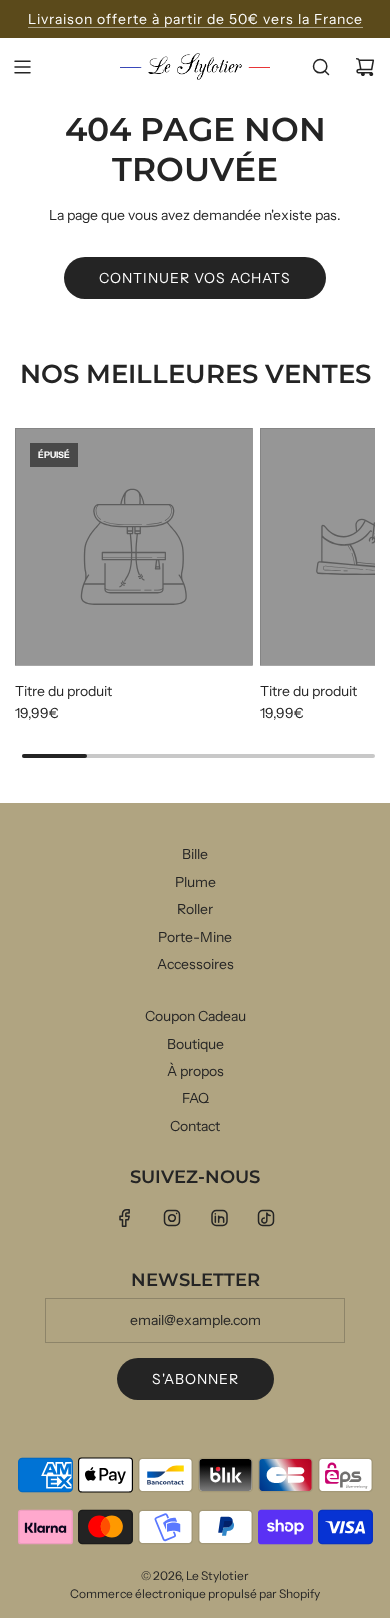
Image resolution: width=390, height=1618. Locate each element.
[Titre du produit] (134, 547)
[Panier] (365, 67)
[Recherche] (321, 67)
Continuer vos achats (195, 278)
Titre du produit (63, 691)
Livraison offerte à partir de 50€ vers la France (195, 19)
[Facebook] (125, 1218)
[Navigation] (22, 67)
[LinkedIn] (219, 1218)
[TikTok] (266, 1218)
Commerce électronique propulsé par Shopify (195, 1593)
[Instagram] (172, 1218)
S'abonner (195, 1379)
